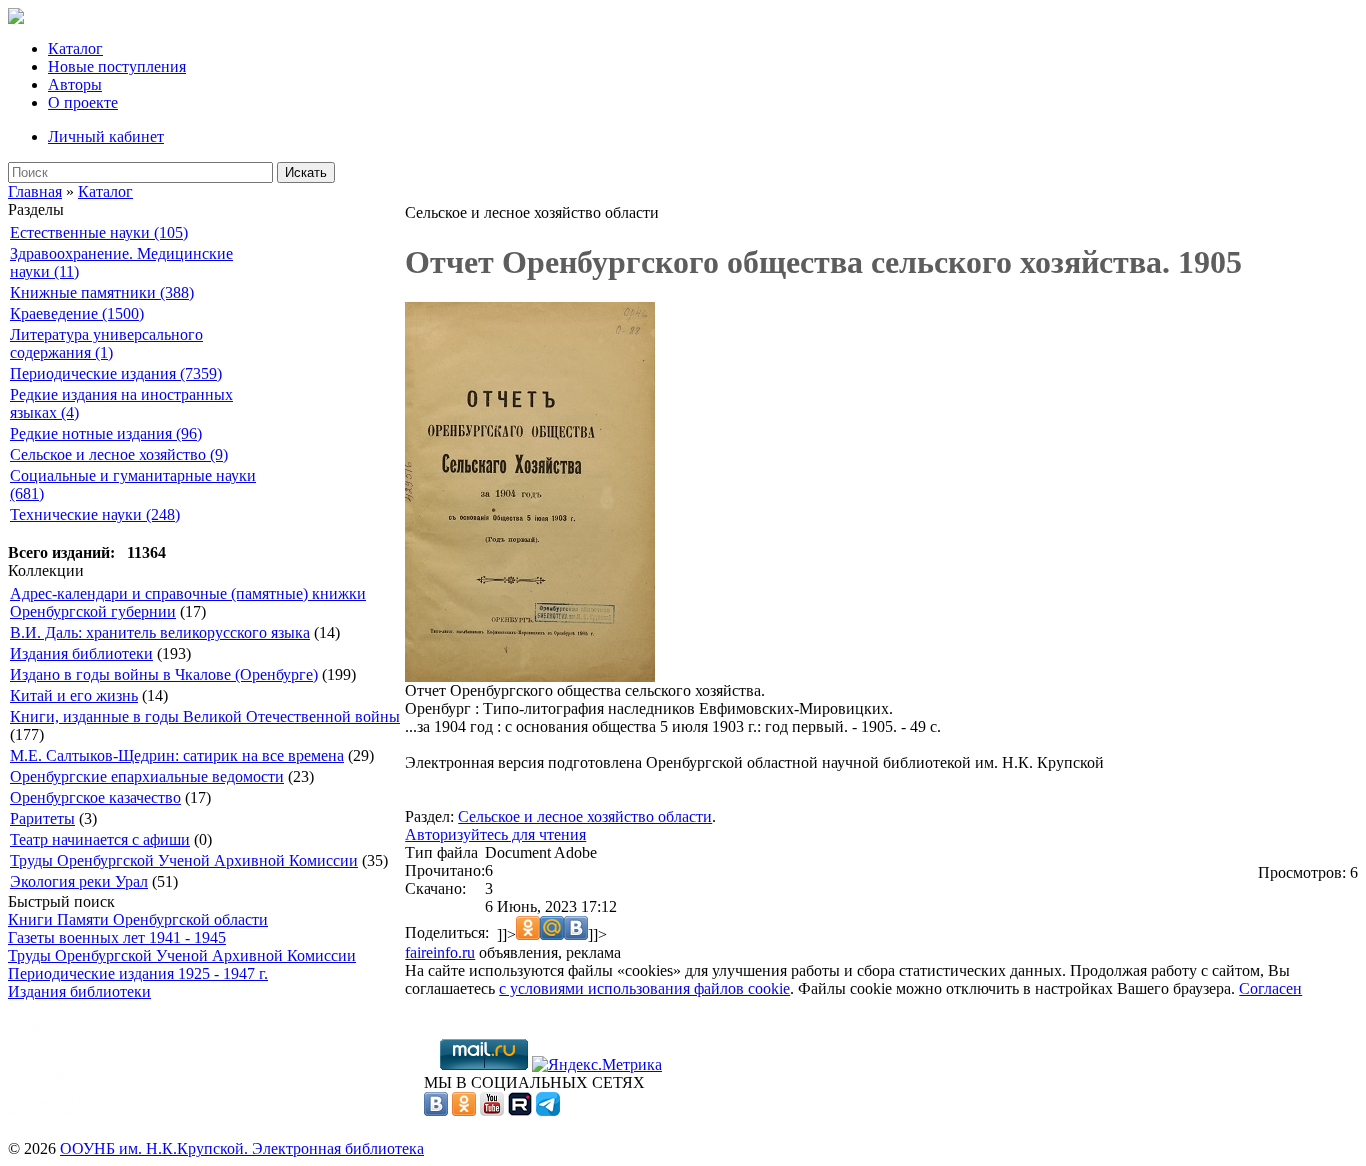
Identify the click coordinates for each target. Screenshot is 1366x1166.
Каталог (75, 48)
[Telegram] (548, 1110)
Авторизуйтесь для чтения (495, 834)
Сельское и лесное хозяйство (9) (119, 454)
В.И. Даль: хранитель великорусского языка (160, 632)
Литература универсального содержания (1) (106, 343)
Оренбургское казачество (95, 797)
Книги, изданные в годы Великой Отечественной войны (205, 716)
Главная (35, 191)
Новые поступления (117, 66)
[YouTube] (492, 1110)
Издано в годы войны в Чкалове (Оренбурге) (164, 674)
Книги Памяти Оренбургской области (138, 919)
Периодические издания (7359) (116, 373)
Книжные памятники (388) (102, 292)
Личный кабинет (106, 136)
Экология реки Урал (79, 881)
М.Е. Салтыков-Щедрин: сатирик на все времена (177, 755)
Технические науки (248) (95, 514)
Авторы (75, 84)
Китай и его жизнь (74, 695)
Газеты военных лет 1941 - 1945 (117, 937)
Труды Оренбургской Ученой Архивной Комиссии (184, 860)
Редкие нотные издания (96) (106, 433)
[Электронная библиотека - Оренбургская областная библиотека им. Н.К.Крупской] (16, 18)
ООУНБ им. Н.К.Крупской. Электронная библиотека (242, 1148)
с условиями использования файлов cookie (644, 988)
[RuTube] (520, 1110)
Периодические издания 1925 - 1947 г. (138, 973)
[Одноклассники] (464, 1110)
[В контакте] (436, 1110)
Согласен (1270, 988)
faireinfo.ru (440, 952)
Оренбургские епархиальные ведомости (147, 776)
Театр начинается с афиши (100, 839)
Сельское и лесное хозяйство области (585, 816)
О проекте (83, 102)
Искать (306, 172)
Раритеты (42, 818)
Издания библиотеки (81, 653)
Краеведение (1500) (77, 313)
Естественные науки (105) (99, 232)
